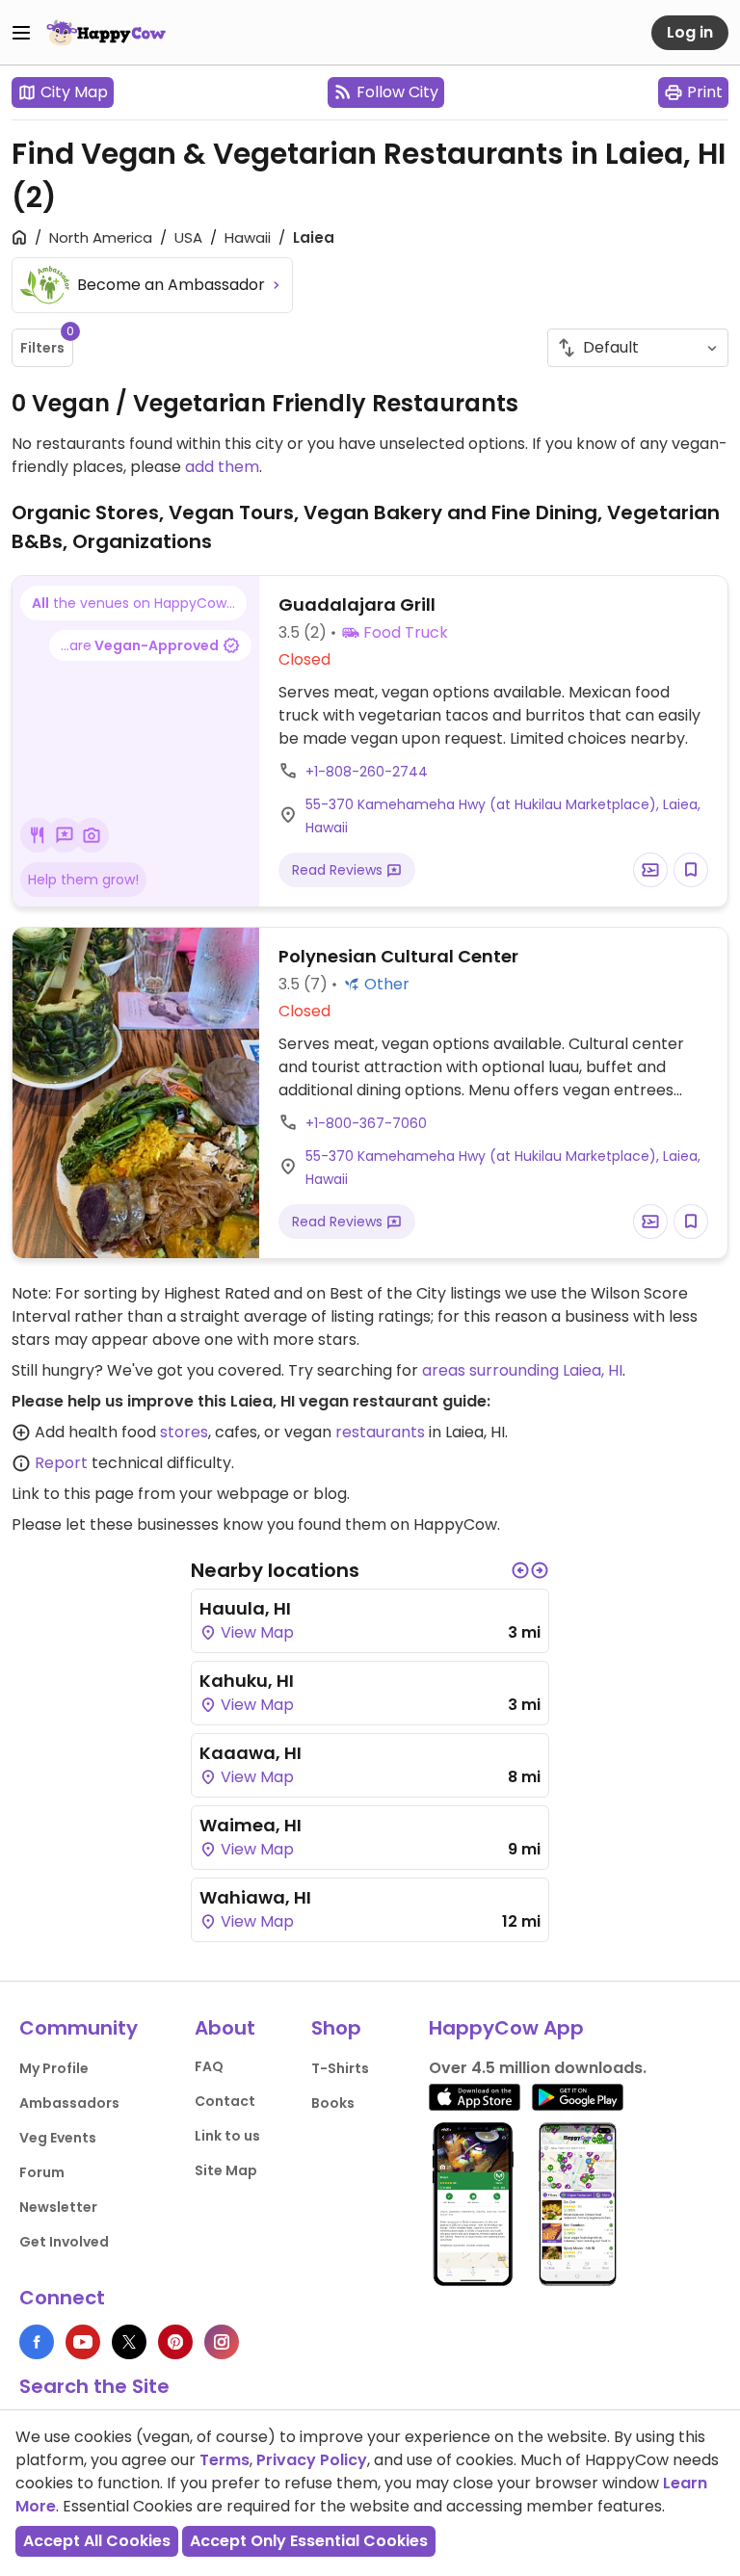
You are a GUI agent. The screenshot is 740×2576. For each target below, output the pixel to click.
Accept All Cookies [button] (97, 2541)
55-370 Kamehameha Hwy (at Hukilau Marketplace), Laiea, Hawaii (503, 816)
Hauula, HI (245, 1608)
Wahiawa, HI (255, 1897)
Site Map (226, 2170)
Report (61, 1463)
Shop (336, 2028)
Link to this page (73, 1494)
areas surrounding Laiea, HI (522, 1370)
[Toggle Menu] (21, 33)
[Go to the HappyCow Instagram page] (222, 2342)
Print (705, 92)
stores (184, 1432)
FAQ (209, 2066)
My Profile (54, 2068)
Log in (690, 32)
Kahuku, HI (247, 1681)
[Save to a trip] (650, 870)
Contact (225, 2101)
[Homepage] (106, 33)
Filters (47, 343)
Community (79, 2028)
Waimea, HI (251, 1825)
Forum (42, 2172)
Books (333, 2103)
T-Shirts (340, 2068)
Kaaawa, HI (251, 1753)
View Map (255, 1632)
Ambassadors (69, 2103)
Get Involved (64, 2242)
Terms (225, 2460)
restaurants (380, 1432)
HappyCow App (506, 2028)
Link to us (227, 2136)
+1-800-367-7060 (366, 1123)
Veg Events (58, 2138)
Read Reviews (339, 870)
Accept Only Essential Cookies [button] (309, 2541)
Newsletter (58, 2207)
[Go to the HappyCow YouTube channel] (83, 2342)
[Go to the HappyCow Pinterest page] (175, 2342)
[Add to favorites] (691, 870)
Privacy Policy (312, 2460)
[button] (520, 1570)
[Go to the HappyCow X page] (129, 2342)
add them (222, 467)
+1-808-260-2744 (367, 772)
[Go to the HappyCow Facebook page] (37, 2342)
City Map (74, 92)
